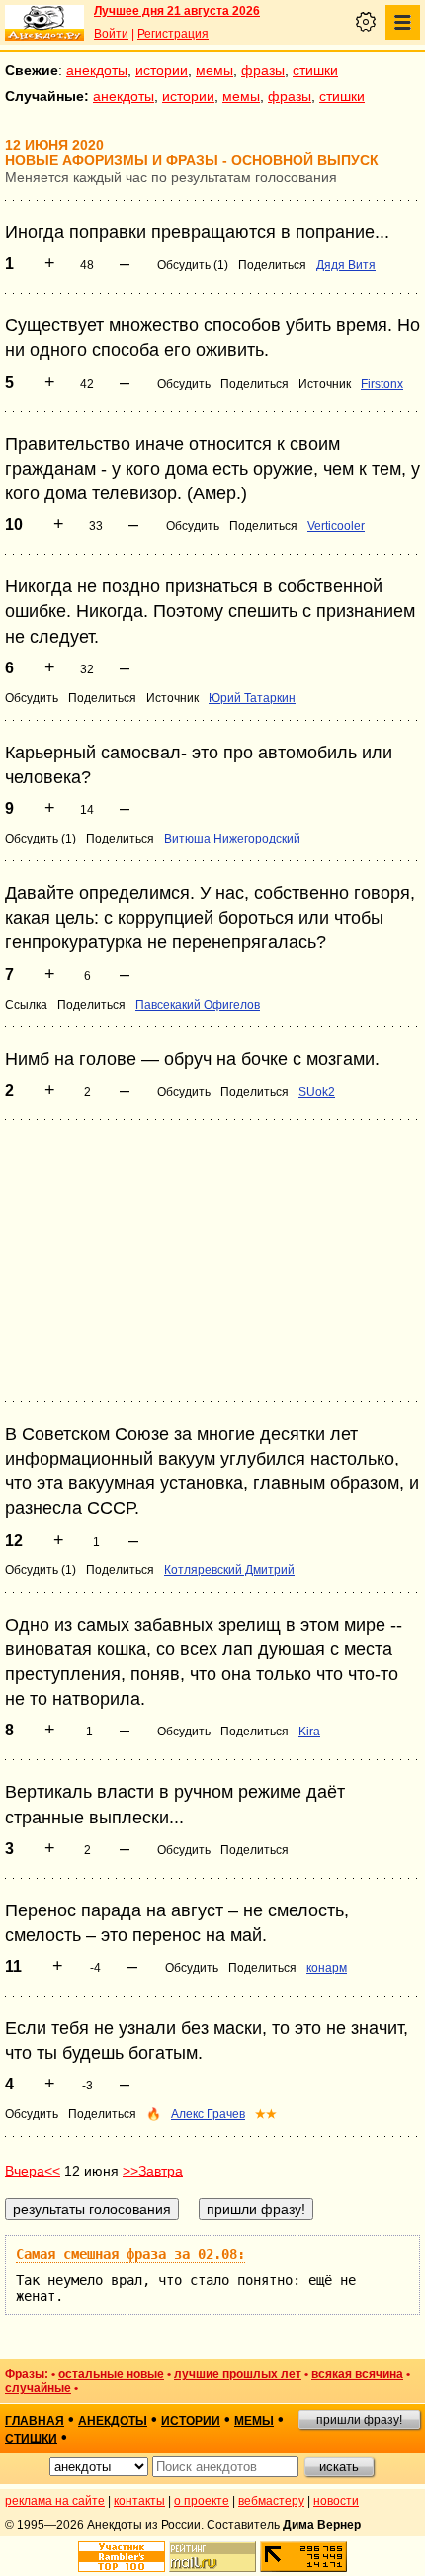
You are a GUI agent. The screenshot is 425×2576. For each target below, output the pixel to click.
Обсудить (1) (193, 265)
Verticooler (336, 526)
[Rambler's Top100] (122, 2557)
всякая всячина (357, 2374)
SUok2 (317, 1092)
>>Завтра (153, 2171)
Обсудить (184, 384)
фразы (263, 70)
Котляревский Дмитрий (229, 1570)
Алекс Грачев (208, 2114)
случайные (38, 2388)
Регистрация (173, 34)
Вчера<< (33, 2171)
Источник (325, 384)
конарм (327, 1968)
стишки (315, 70)
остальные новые (111, 2374)
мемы (214, 70)
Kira (309, 1732)
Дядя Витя (346, 265)
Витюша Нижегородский (232, 839)
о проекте (202, 2501)
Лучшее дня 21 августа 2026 (177, 11)
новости (336, 2501)
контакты (139, 2501)
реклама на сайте (55, 2501)
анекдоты (97, 70)
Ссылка (26, 1005)
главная (35, 2421)
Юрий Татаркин (252, 698)
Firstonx (382, 384)
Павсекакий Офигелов (198, 1005)
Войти (111, 34)
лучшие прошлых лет (238, 2374)
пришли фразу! (359, 2420)
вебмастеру (271, 2501)
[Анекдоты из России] (44, 23)
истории (162, 70)
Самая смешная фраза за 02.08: (130, 2254)
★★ (266, 2114)
